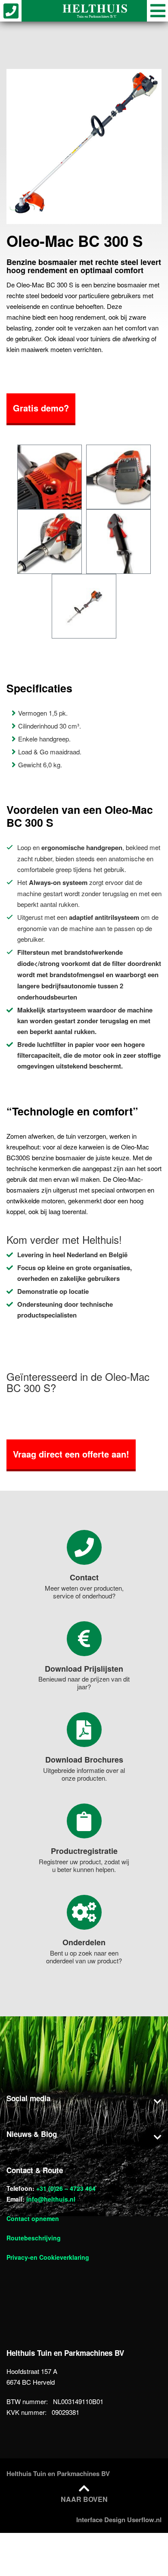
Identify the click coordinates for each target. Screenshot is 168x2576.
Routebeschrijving (34, 2238)
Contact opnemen (33, 2218)
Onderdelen (84, 1942)
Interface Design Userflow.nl (119, 2520)
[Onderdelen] (84, 1912)
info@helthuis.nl (51, 2199)
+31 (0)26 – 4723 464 (66, 2188)
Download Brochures (84, 1760)
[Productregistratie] (84, 1821)
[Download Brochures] (84, 1730)
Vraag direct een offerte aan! (71, 1454)
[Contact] (84, 1547)
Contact (84, 1577)
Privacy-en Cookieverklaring (48, 2257)
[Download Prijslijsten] (84, 1639)
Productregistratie (84, 1851)
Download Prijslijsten (84, 1669)
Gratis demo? (41, 408)
